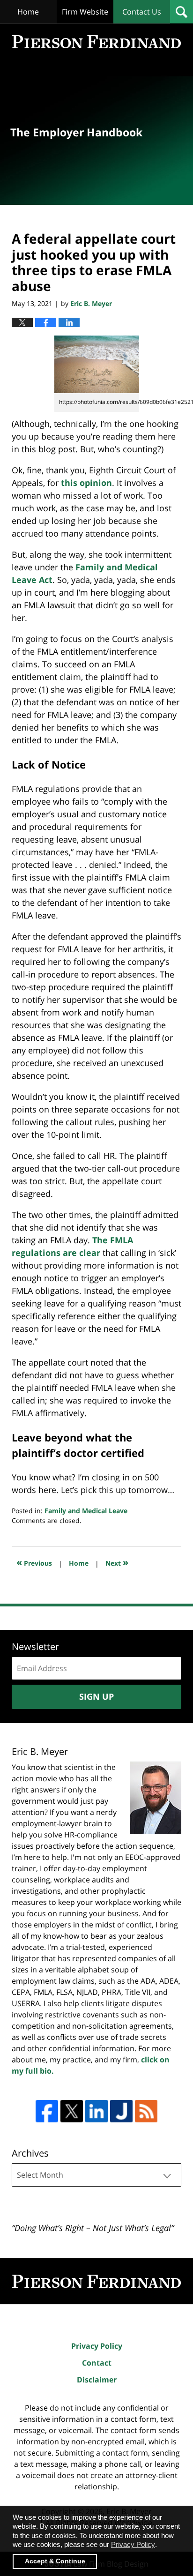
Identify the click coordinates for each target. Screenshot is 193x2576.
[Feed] (146, 2111)
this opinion (86, 483)
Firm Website (85, 12)
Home (28, 12)
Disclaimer (97, 2380)
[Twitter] (72, 2111)
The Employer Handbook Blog (96, 42)
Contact (97, 2363)
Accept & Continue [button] (55, 2561)
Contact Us (142, 12)
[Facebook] (47, 2111)
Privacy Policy (97, 2346)
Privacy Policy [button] (133, 2544)
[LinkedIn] (96, 2111)
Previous (34, 1562)
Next (117, 1562)
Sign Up (96, 1696)
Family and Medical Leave (86, 1511)
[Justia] (121, 2111)
